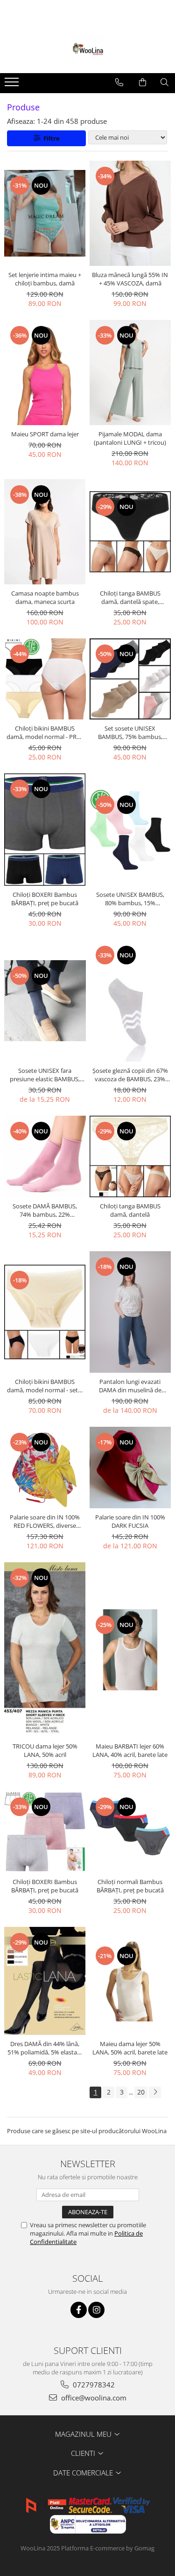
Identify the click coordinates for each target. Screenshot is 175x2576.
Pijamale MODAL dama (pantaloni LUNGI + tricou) (130, 438)
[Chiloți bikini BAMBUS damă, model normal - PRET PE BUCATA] (45, 679)
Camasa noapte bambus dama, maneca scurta (45, 597)
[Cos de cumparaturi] (143, 82)
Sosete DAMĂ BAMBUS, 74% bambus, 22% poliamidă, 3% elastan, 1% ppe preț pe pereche (45, 1210)
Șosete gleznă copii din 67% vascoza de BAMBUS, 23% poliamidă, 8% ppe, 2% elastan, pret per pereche (130, 1075)
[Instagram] (96, 2310)
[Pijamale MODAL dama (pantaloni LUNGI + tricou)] (130, 373)
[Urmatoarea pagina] (155, 2092)
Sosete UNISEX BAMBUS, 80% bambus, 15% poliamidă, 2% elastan (130, 899)
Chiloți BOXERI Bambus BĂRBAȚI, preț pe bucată (45, 899)
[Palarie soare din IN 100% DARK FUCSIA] (130, 1468)
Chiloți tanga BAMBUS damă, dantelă (130, 1210)
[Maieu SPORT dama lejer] (45, 373)
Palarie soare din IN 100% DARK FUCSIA (130, 1521)
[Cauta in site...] (164, 82)
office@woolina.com (93, 2398)
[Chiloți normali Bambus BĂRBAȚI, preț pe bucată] (130, 1832)
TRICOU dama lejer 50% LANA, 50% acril (45, 1750)
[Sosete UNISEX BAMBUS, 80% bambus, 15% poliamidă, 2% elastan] (130, 830)
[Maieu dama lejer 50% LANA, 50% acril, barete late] (130, 1981)
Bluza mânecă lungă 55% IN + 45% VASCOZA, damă (130, 279)
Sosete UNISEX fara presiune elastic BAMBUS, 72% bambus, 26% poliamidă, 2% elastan (45, 1075)
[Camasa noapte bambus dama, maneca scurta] (45, 532)
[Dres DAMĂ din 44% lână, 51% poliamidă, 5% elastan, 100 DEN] (45, 1981)
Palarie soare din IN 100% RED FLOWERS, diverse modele (45, 1521)
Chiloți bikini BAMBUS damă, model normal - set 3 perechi (45, 1386)
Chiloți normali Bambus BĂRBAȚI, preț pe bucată (130, 1886)
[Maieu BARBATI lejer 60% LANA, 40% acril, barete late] (130, 1650)
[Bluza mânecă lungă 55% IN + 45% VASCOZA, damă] (130, 213)
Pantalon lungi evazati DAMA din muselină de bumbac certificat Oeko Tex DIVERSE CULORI (130, 1386)
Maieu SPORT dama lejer (45, 434)
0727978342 (93, 2385)
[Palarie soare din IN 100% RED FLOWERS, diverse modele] (45, 1468)
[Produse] (13, 85)
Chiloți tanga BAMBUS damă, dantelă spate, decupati (130, 597)
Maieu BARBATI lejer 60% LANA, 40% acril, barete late (130, 1750)
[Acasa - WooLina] (88, 50)
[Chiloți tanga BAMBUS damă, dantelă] (130, 1156)
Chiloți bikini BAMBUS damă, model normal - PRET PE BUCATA (45, 732)
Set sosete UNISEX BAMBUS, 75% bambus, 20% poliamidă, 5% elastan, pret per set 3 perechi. (130, 732)
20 (141, 2092)
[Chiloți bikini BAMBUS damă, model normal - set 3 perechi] (45, 1312)
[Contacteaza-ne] (119, 82)
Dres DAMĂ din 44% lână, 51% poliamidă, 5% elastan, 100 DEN (45, 2048)
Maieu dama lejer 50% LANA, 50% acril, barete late (130, 2048)
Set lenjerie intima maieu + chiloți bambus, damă (45, 279)
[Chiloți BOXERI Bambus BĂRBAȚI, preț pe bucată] (45, 830)
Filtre (50, 138)
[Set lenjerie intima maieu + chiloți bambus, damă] (45, 213)
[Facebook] (79, 2310)
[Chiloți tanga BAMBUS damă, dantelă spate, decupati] (130, 532)
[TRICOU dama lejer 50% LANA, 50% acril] (45, 1650)
